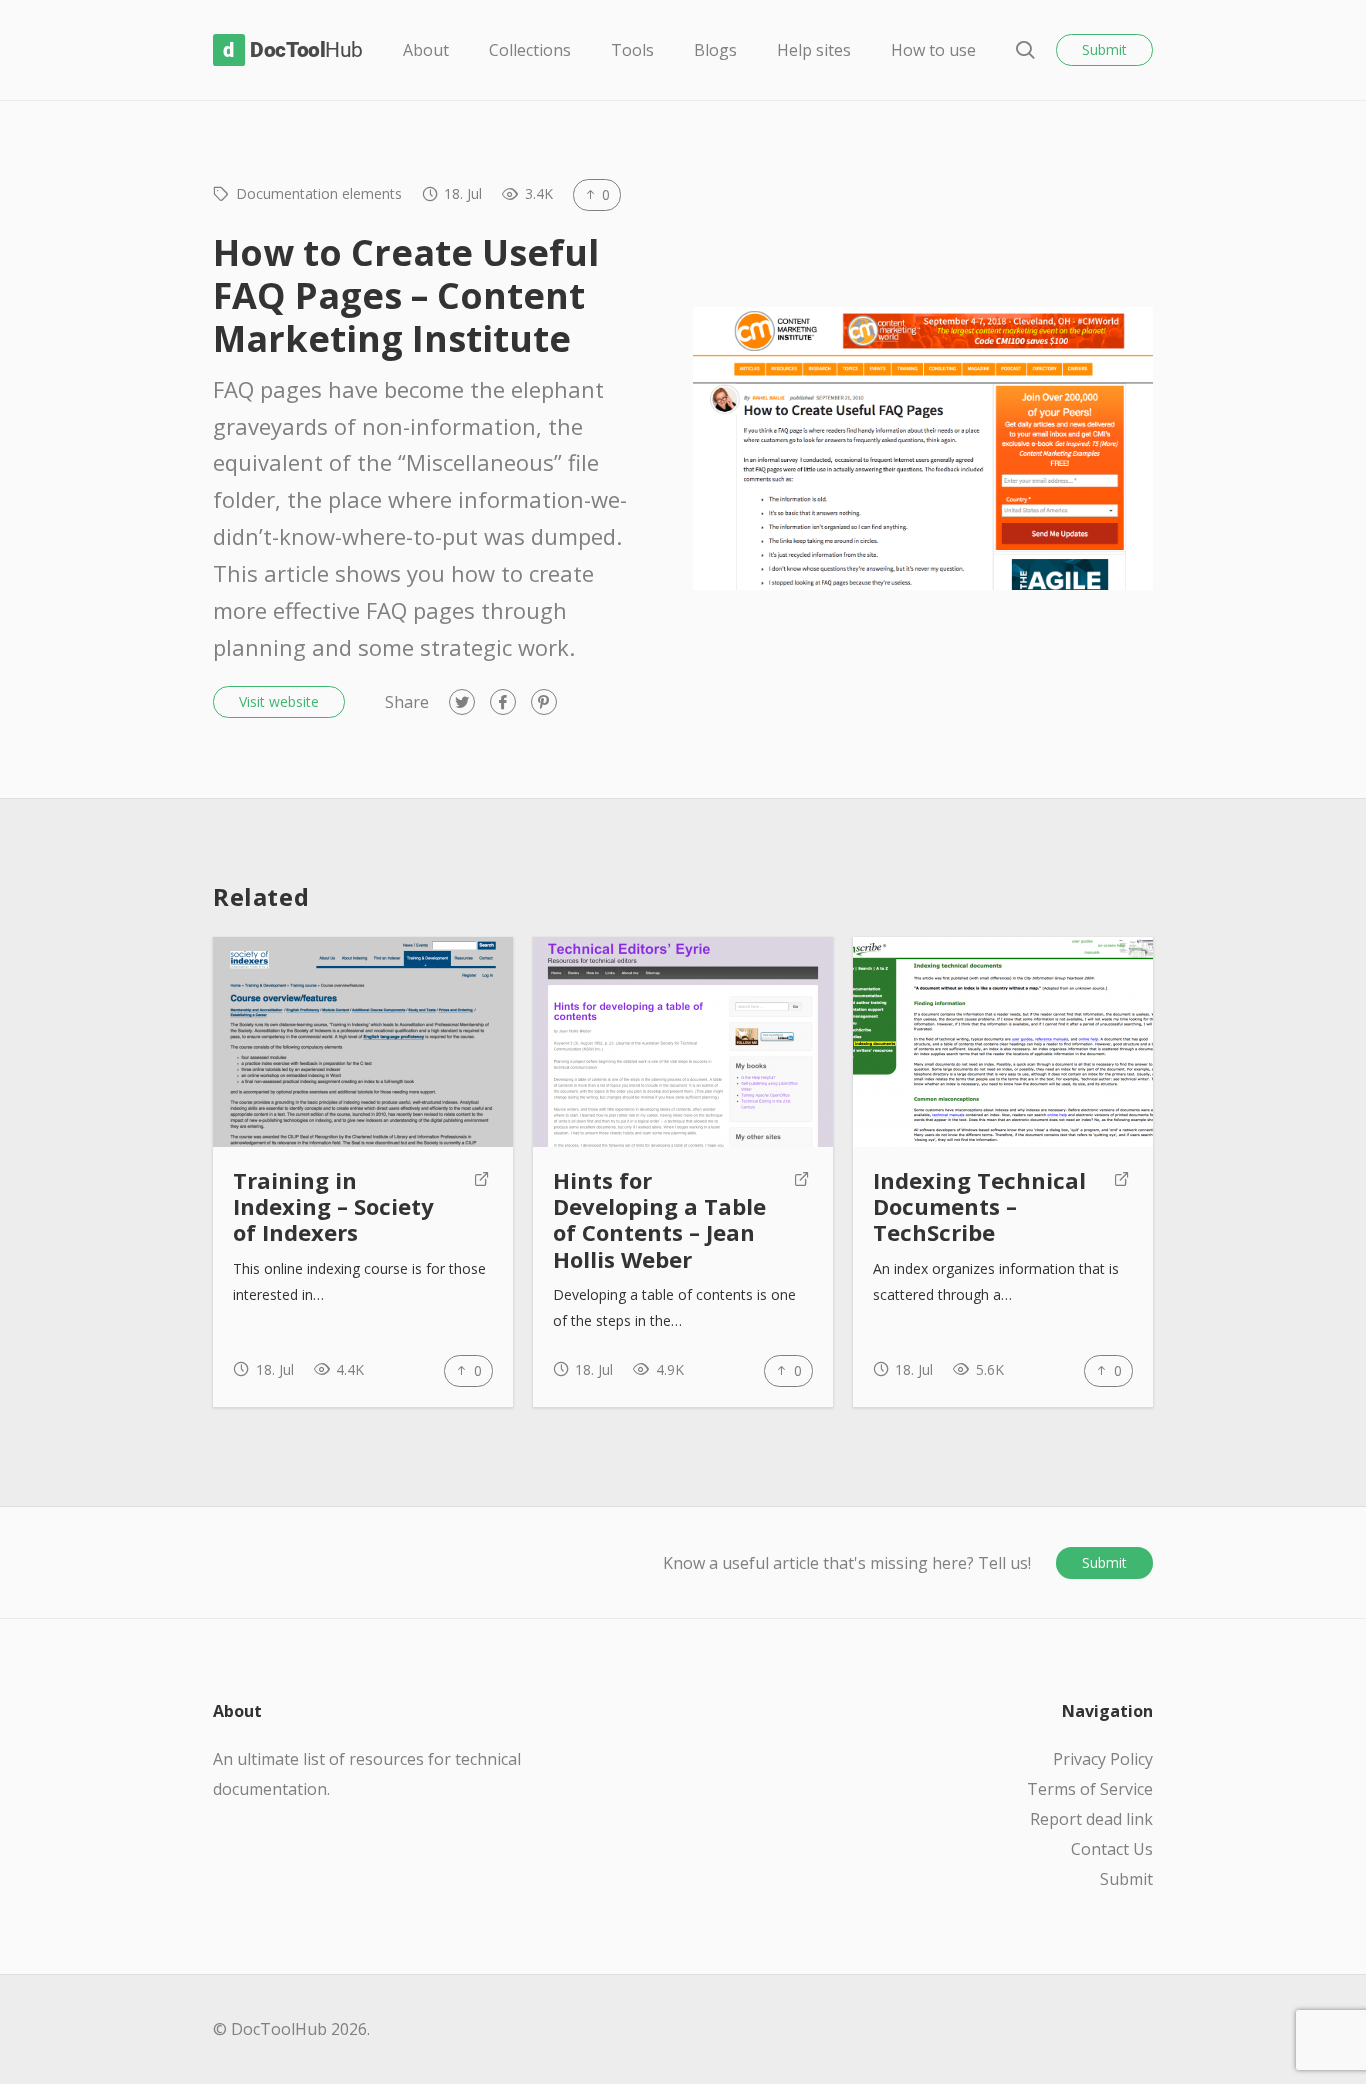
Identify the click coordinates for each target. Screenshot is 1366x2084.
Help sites (814, 50)
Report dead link (1091, 1819)
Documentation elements (319, 193)
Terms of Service (1090, 1789)
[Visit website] (482, 1207)
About (426, 50)
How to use (933, 50)
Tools (632, 50)
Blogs (715, 50)
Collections (530, 50)
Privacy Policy (1103, 1759)
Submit (1104, 49)
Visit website (279, 701)
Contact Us (1112, 1849)
